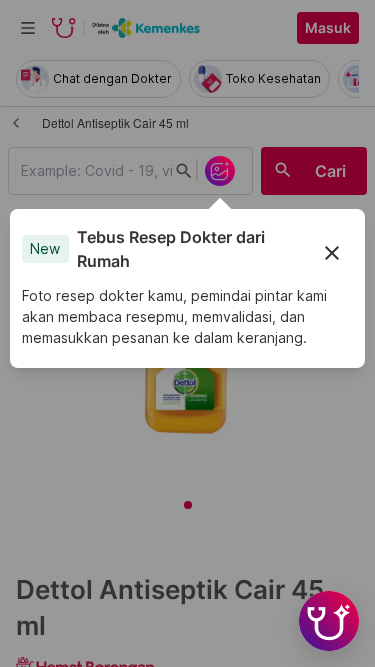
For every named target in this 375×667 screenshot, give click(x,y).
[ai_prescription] (220, 171)
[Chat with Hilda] (329, 621)
